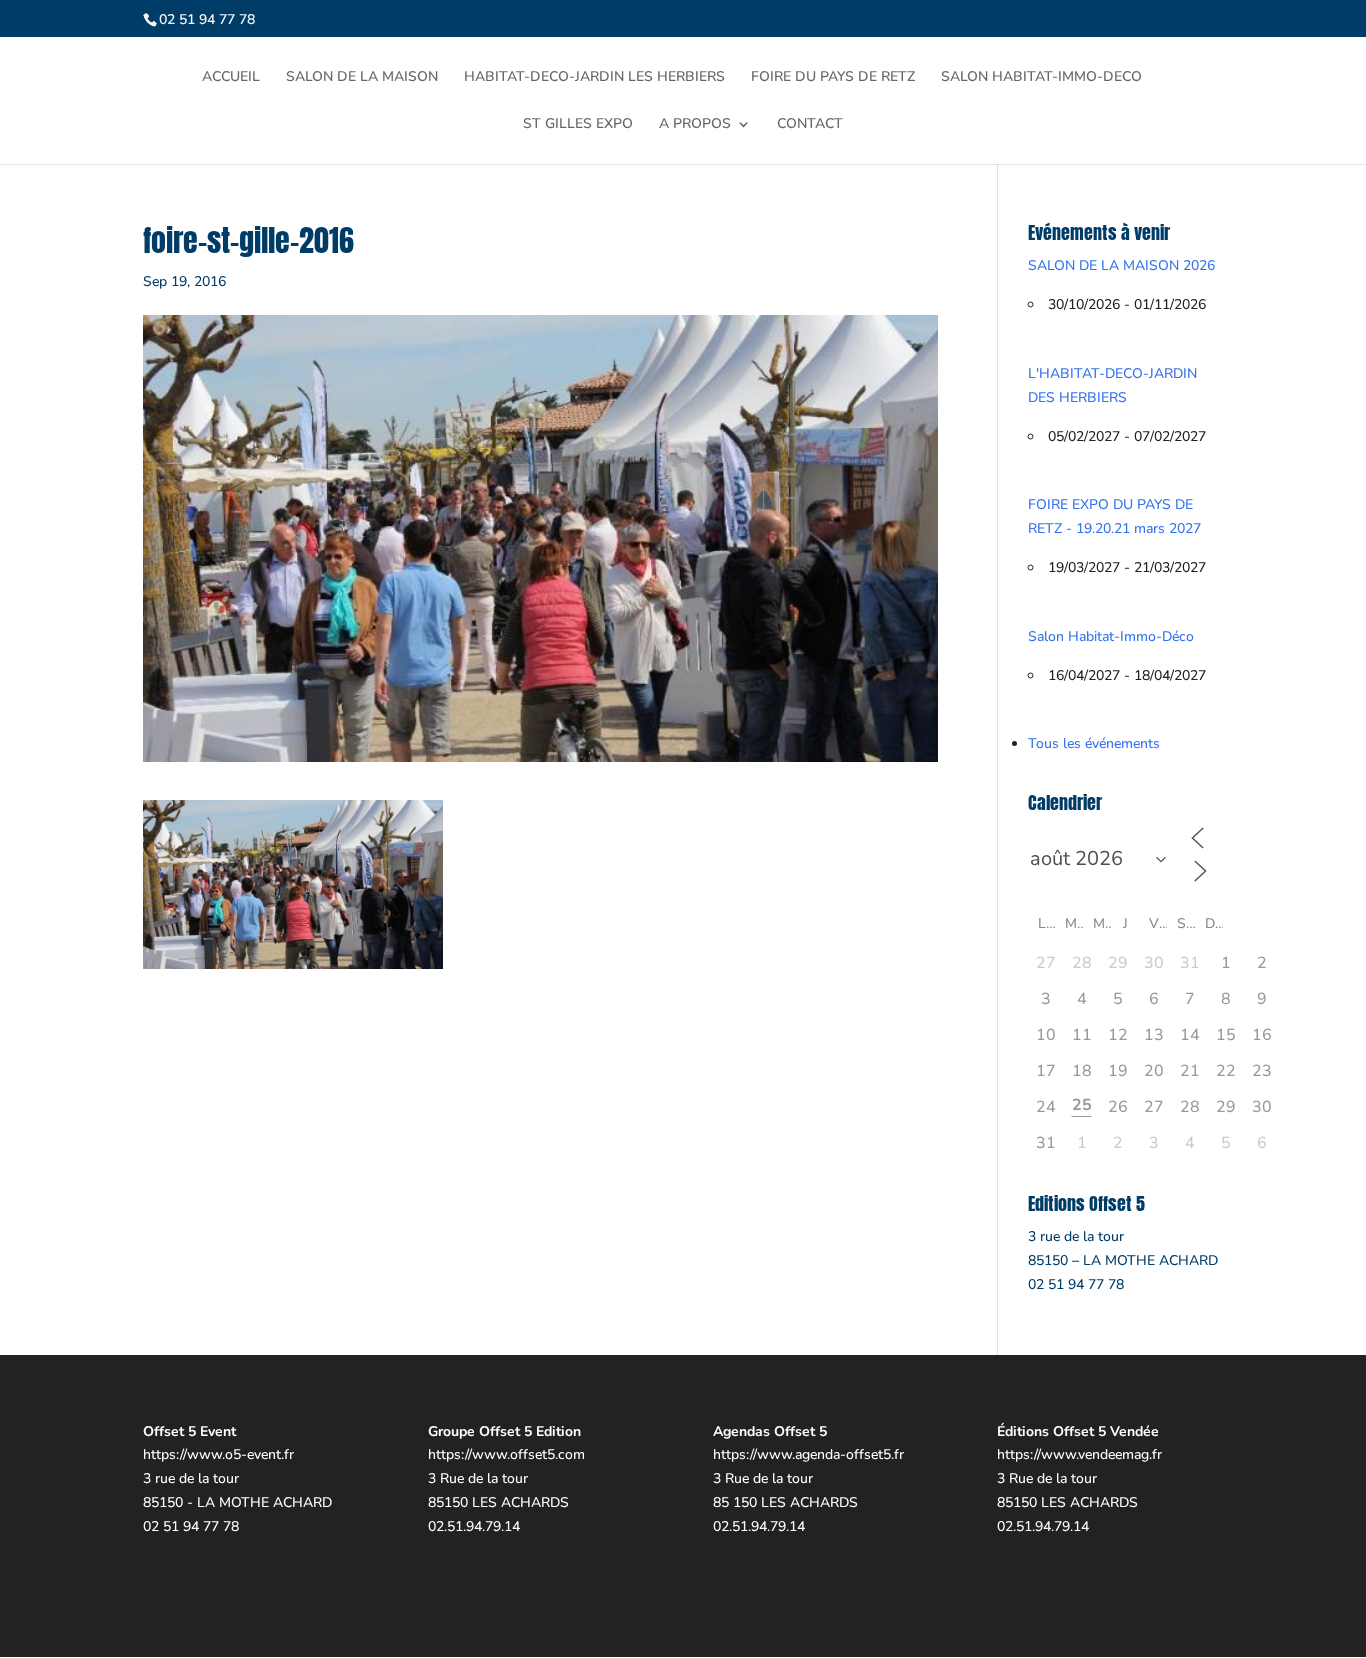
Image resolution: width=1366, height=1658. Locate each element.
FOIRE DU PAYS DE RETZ (833, 78)
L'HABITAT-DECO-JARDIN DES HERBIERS (1112, 385)
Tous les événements (1094, 743)
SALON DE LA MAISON (362, 78)
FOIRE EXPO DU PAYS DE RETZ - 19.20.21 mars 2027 (1114, 516)
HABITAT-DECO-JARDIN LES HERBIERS (594, 78)
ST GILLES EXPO (578, 125)
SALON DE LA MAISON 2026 (1121, 265)
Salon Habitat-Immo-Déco (1111, 636)
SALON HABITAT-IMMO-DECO (1041, 78)
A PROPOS (695, 125)
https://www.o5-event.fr (218, 1454)
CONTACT (810, 125)
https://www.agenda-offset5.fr (808, 1454)
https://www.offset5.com (506, 1454)
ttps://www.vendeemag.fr (1083, 1454)
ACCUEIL (231, 78)
